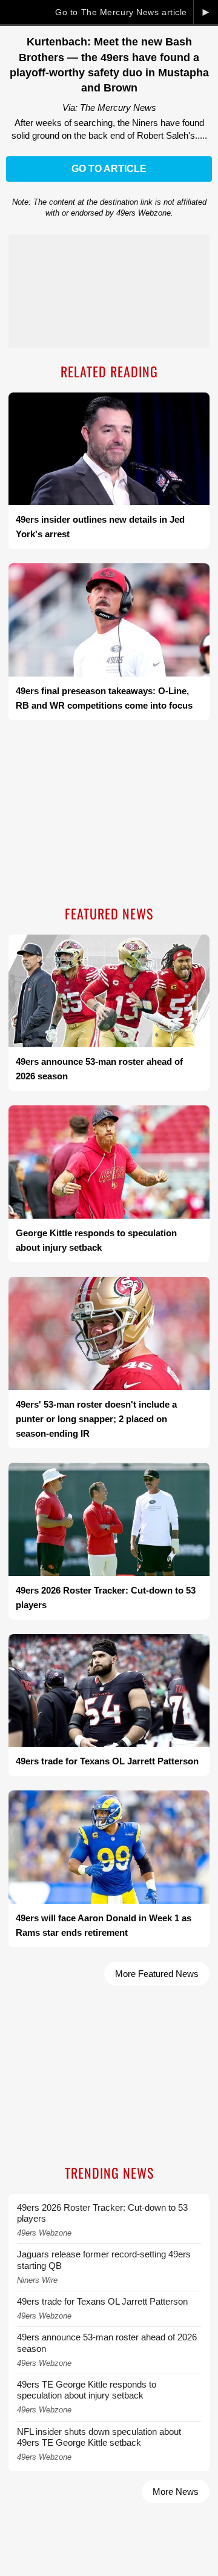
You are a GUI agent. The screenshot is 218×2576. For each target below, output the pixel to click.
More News (176, 2492)
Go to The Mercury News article (121, 12)
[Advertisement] (109, 814)
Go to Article (109, 169)
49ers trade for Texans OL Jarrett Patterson (102, 2301)
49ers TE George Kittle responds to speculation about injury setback (87, 2390)
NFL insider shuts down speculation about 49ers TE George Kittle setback (99, 2437)
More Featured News (157, 1974)
